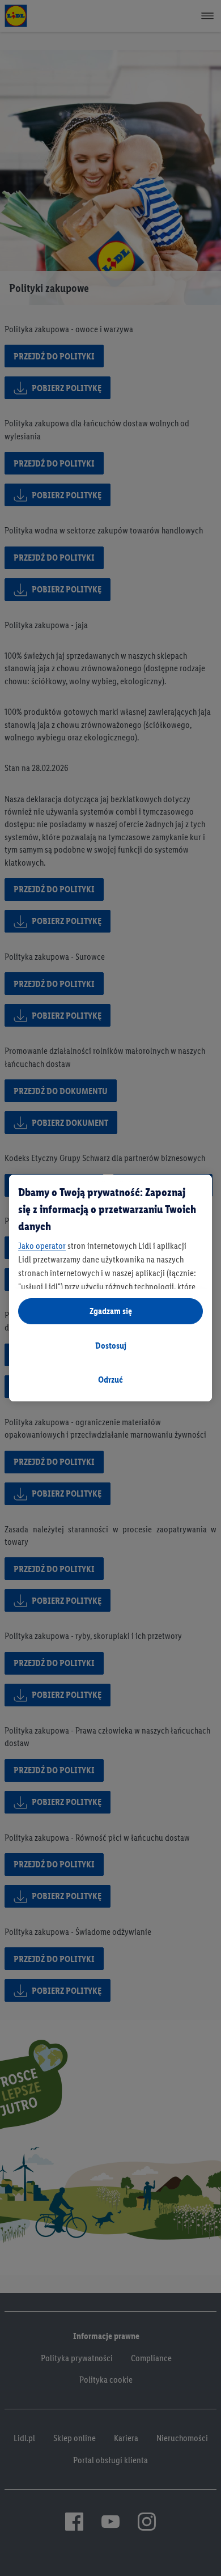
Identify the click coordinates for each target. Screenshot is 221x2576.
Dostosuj (111, 1346)
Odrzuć (110, 1380)
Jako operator (42, 1246)
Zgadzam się (111, 1311)
